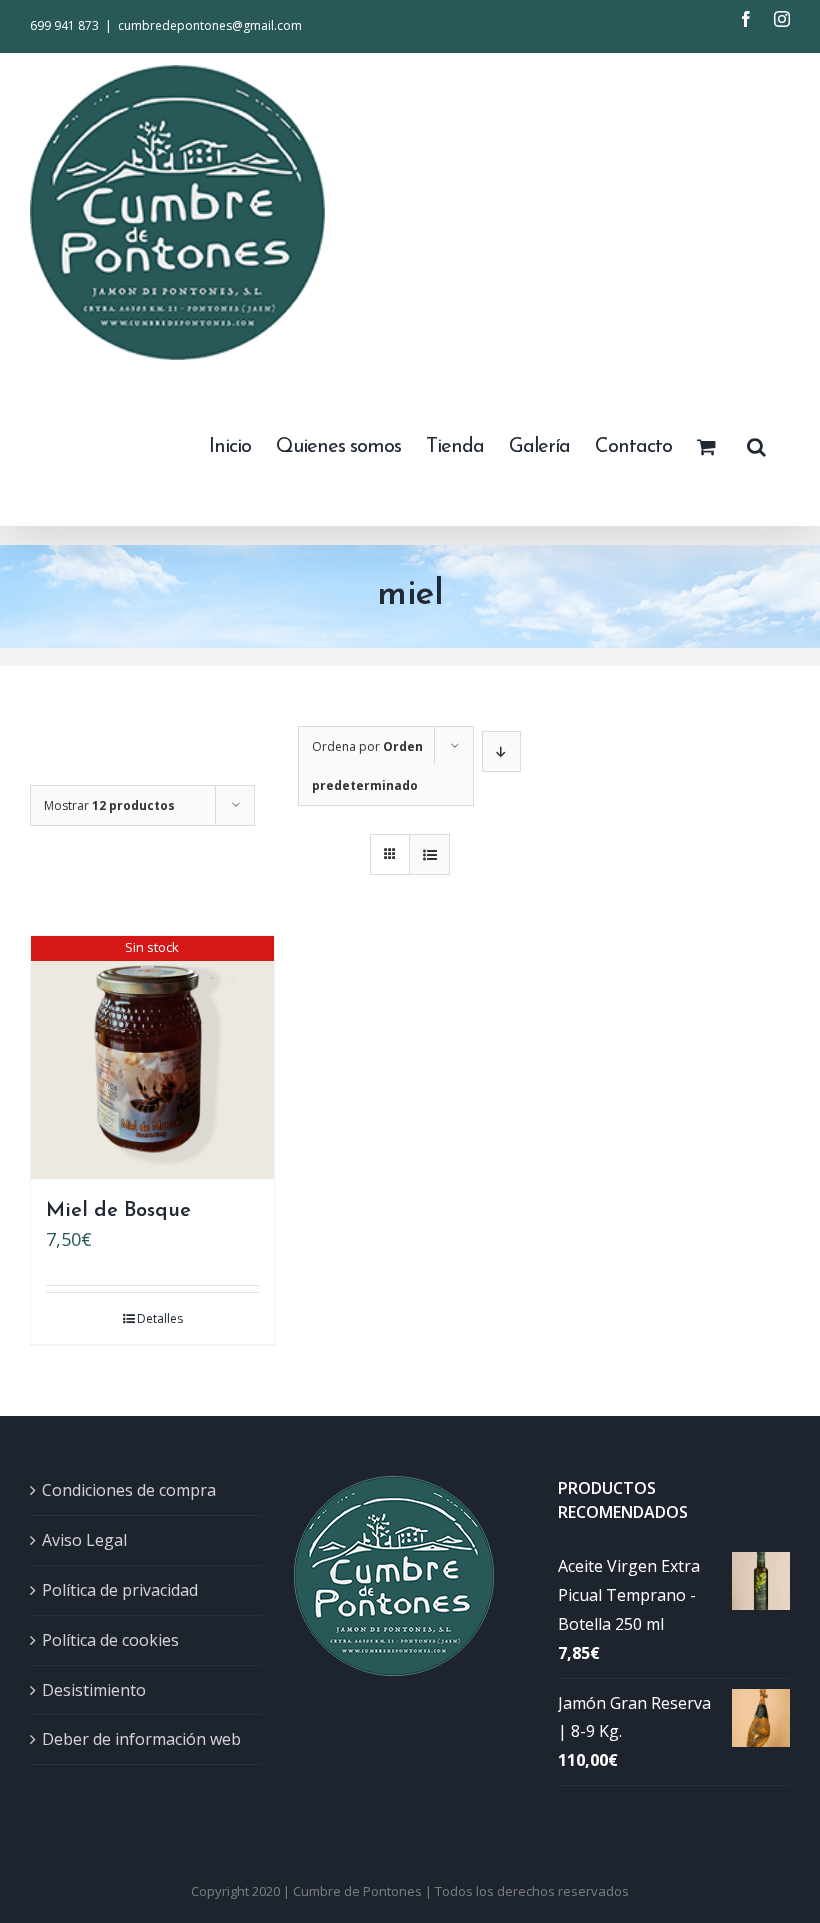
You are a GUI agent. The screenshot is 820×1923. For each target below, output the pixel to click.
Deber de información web (141, 1739)
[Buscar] (756, 445)
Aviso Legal (84, 1540)
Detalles (160, 1318)
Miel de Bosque (118, 1211)
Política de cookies (110, 1640)
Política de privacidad (120, 1590)
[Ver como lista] (429, 854)
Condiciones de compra (129, 1490)
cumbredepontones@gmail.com (210, 25)
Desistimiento (94, 1690)
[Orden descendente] (501, 751)
